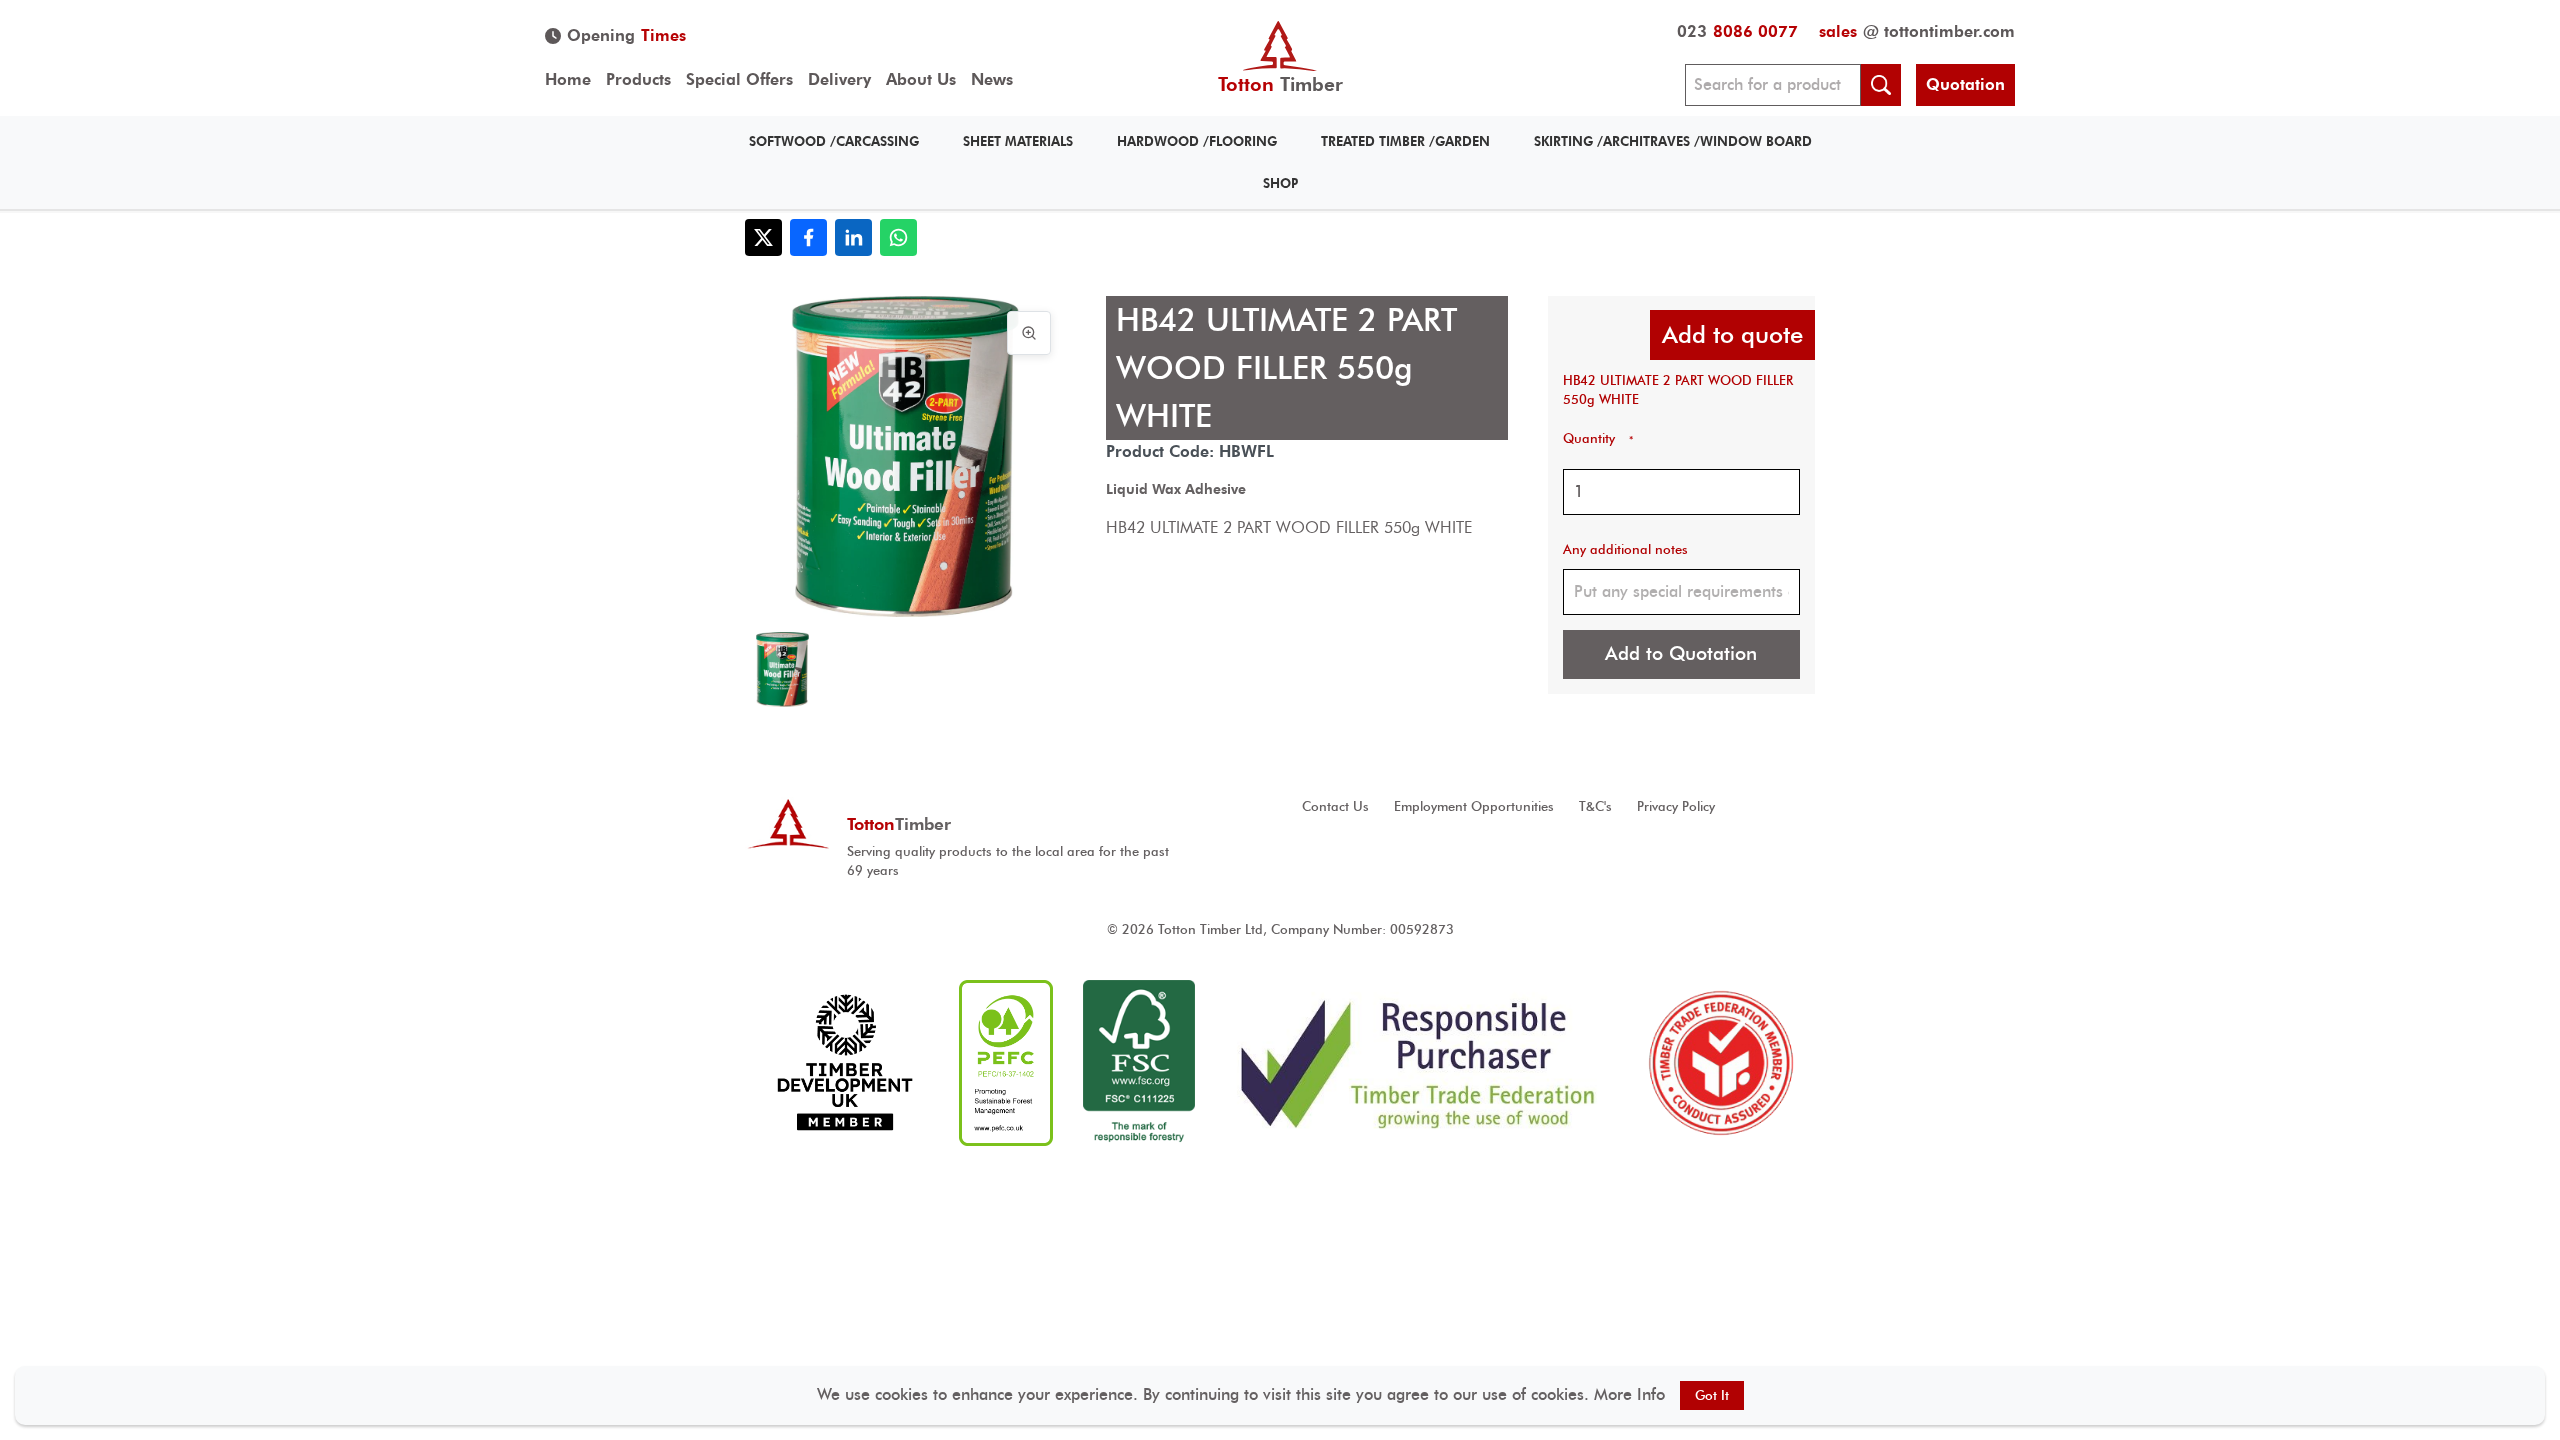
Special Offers (739, 79)
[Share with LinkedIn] (853, 237)
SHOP (1280, 183)
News (992, 79)
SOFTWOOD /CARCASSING (834, 141)
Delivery (839, 79)
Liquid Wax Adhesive (1176, 489)
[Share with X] (763, 237)
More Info (1629, 1394)
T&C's (1595, 806)
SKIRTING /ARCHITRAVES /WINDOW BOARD (1673, 141)
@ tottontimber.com (1917, 31)
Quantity (1598, 438)
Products (638, 79)
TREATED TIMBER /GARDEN (1405, 141)
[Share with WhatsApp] (898, 237)
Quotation (1965, 84)
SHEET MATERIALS (1018, 141)
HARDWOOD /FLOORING (1197, 141)
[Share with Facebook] (808, 237)
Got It (1712, 1395)
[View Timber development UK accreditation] (844, 1063)
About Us (921, 79)
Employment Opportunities (1474, 806)
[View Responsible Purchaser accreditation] (1418, 1063)
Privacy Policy (1676, 806)
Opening (626, 35)
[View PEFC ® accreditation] (1006, 1063)
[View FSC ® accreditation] (1139, 1063)
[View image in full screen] (1029, 333)
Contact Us (1335, 806)
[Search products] (1881, 85)
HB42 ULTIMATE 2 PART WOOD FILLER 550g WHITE (1678, 390)
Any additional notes (1625, 549)
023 (1737, 31)
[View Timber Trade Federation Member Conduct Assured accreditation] (1721, 1063)
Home (568, 79)
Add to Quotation (1681, 653)
